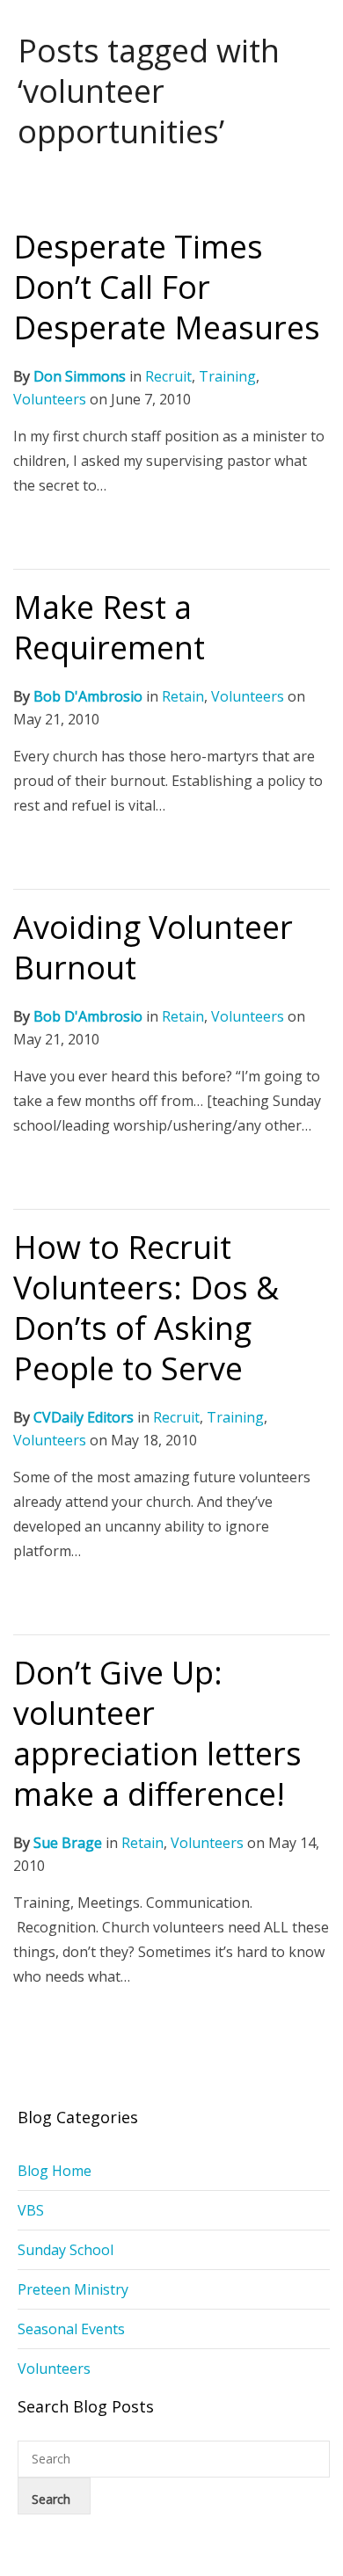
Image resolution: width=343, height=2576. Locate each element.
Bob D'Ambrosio (88, 696)
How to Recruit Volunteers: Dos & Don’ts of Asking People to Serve (146, 1308)
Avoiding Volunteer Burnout (153, 947)
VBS (31, 2210)
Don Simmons (80, 376)
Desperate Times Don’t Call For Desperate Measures (167, 287)
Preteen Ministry (73, 2289)
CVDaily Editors (84, 1417)
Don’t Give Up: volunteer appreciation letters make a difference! (157, 1733)
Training (227, 376)
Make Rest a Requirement (109, 627)
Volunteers (50, 399)
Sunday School (66, 2250)
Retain (183, 696)
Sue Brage (68, 1843)
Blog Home (55, 2171)
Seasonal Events (71, 2329)
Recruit (168, 376)
